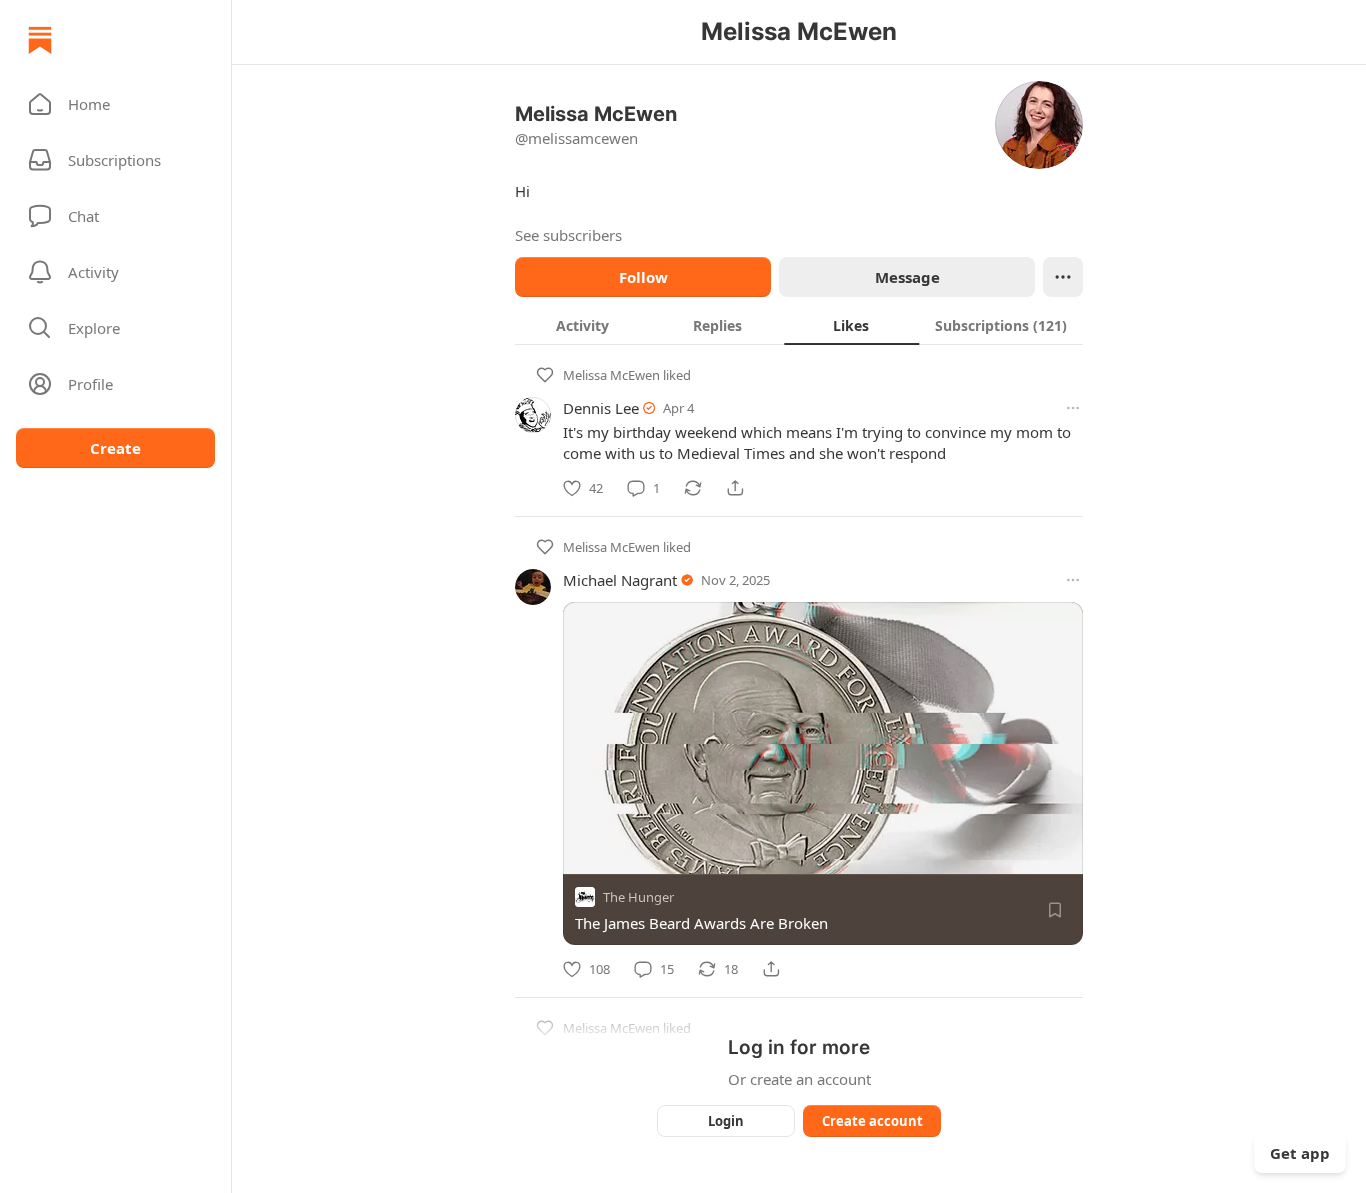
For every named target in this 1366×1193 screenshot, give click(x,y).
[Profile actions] (1063, 277)
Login (726, 1121)
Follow (643, 277)
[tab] (582, 325)
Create (115, 448)
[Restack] (693, 488)
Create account (872, 1121)
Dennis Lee (601, 408)
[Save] (1055, 910)
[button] (115, 104)
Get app (1300, 1153)
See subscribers (568, 235)
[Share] (735, 488)
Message (907, 277)
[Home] (40, 40)
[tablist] (799, 325)
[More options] (1073, 408)
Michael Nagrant (620, 580)
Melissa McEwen (611, 375)
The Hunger (638, 897)
